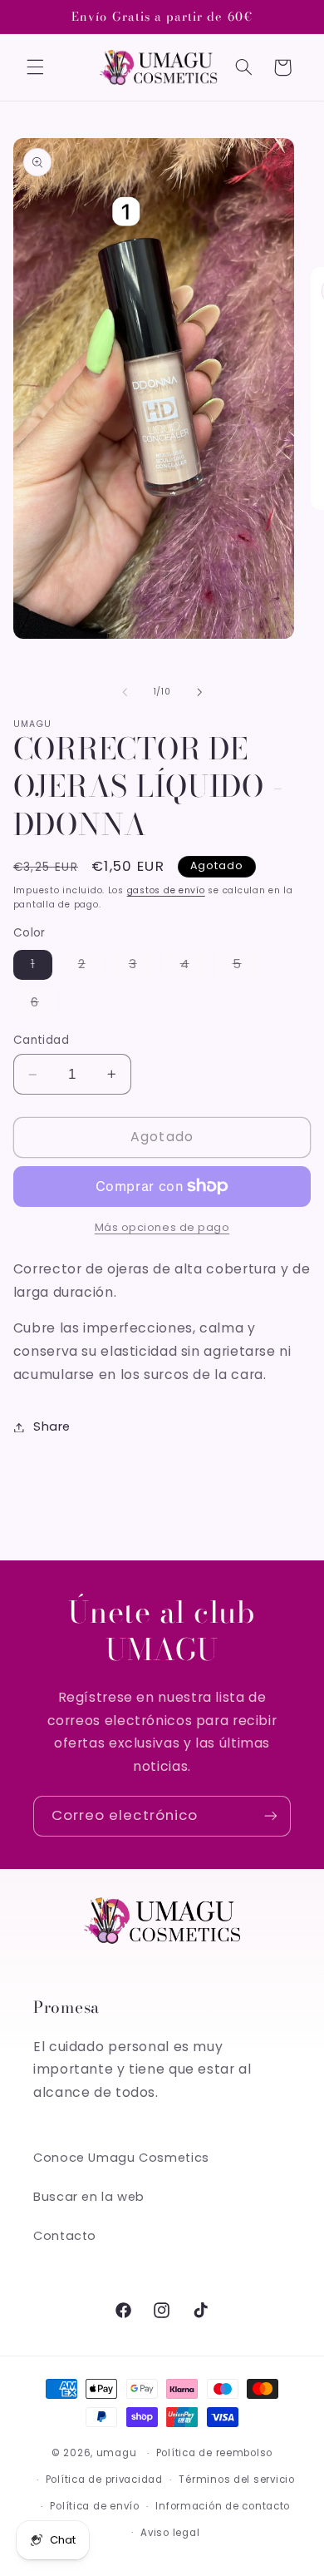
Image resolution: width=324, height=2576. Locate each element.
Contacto (65, 2236)
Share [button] (52, 1426)
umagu (117, 2453)
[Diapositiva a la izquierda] (125, 692)
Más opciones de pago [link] (162, 1227)
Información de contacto (223, 2506)
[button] (35, 67)
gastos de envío (166, 890)
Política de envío (95, 2506)
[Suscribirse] (271, 1816)
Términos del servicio (236, 2480)
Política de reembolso (214, 2453)
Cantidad (41, 1040)
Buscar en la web (89, 2197)
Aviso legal (170, 2533)
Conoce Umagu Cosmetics (121, 2158)
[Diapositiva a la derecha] (199, 692)
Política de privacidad (104, 2480)
